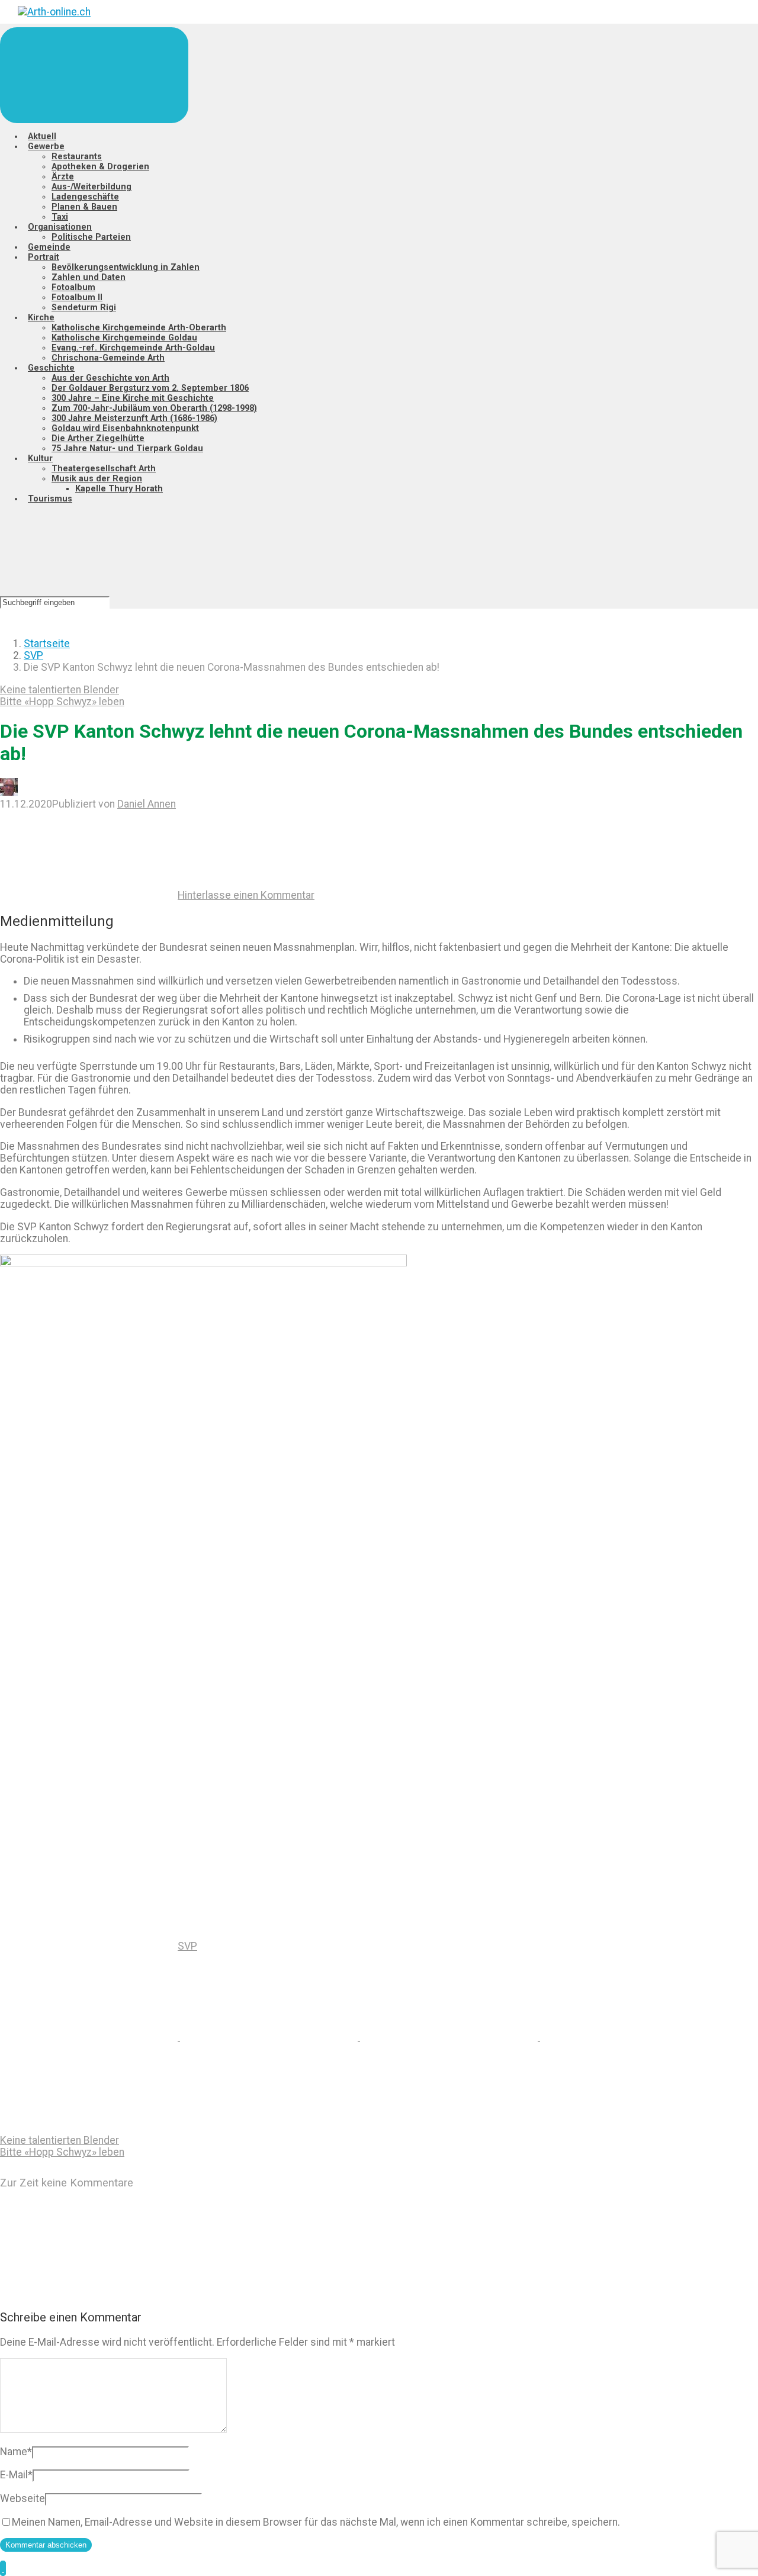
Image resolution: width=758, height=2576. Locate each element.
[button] (3, 2568)
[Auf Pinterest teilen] (450, 2037)
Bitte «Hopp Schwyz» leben (62, 702)
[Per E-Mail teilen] (629, 2037)
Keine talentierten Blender (60, 690)
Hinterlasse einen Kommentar (246, 895)
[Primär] (94, 75)
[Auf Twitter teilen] (90, 2037)
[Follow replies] (89, 2292)
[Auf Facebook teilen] (270, 2037)
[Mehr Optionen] (89, 2128)
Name (16, 2452)
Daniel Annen (147, 804)
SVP (33, 655)
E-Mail (16, 2475)
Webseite (23, 2498)
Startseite (47, 644)
